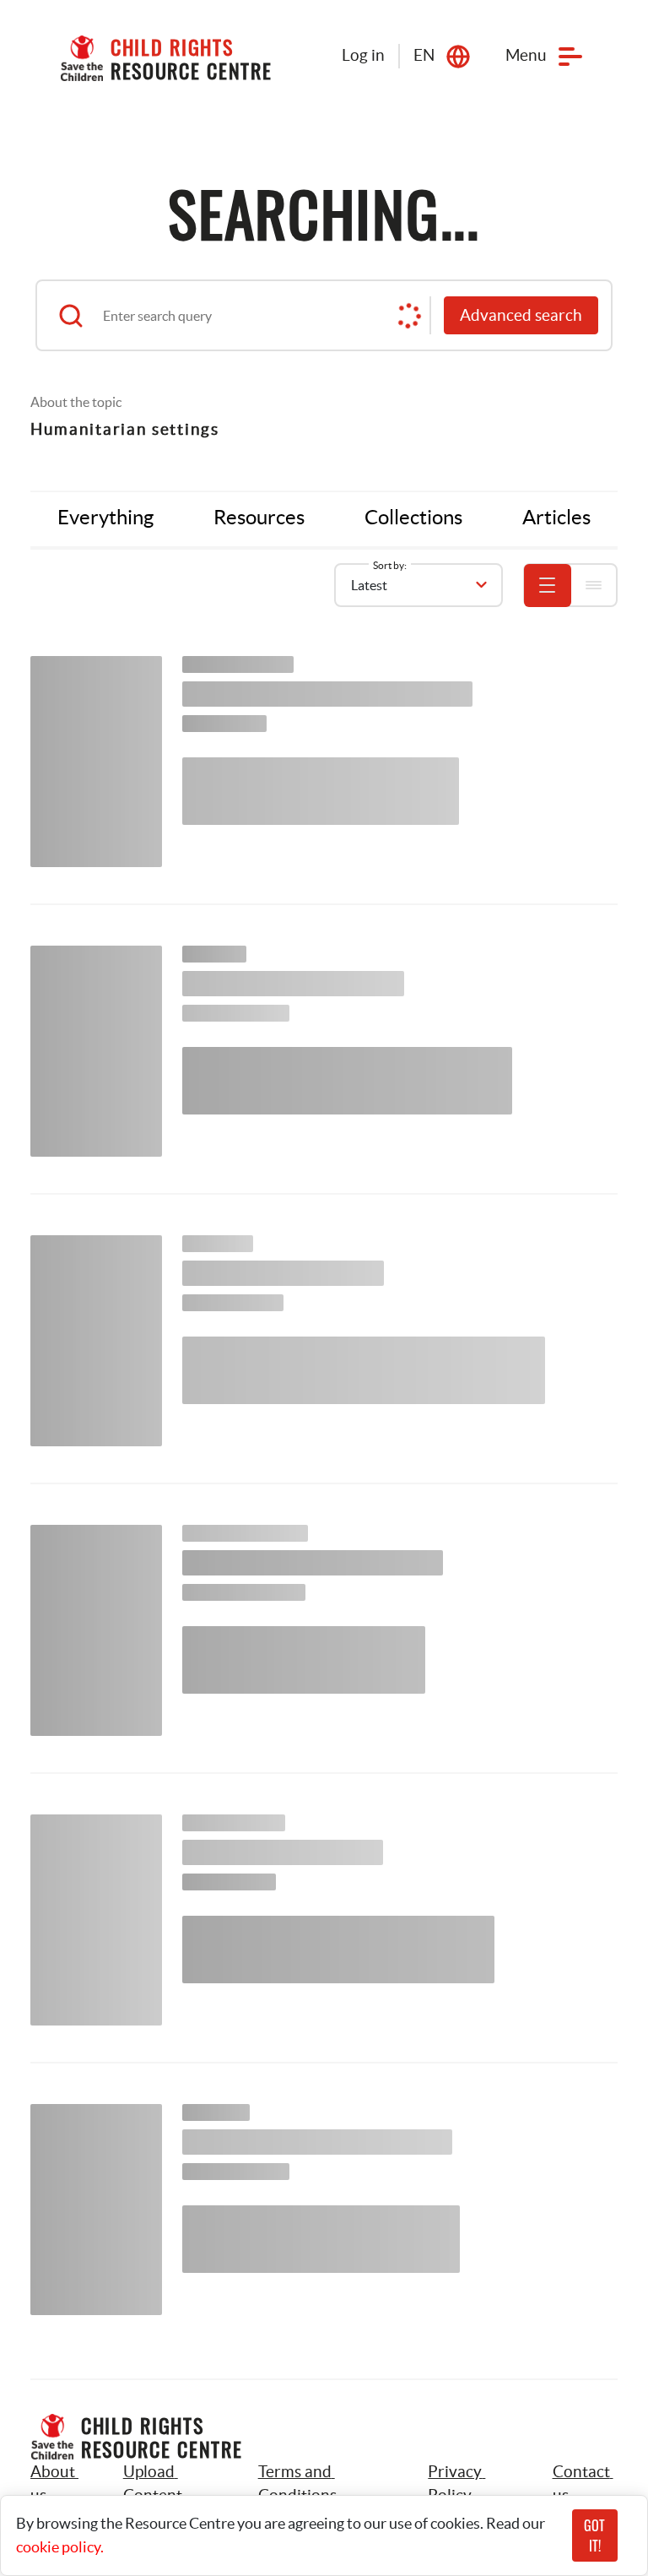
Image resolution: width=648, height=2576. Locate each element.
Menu (526, 55)
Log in (363, 55)
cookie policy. (60, 2547)
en (424, 55)
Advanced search (521, 315)
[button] (172, 2484)
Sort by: (390, 565)
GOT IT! (594, 2535)
